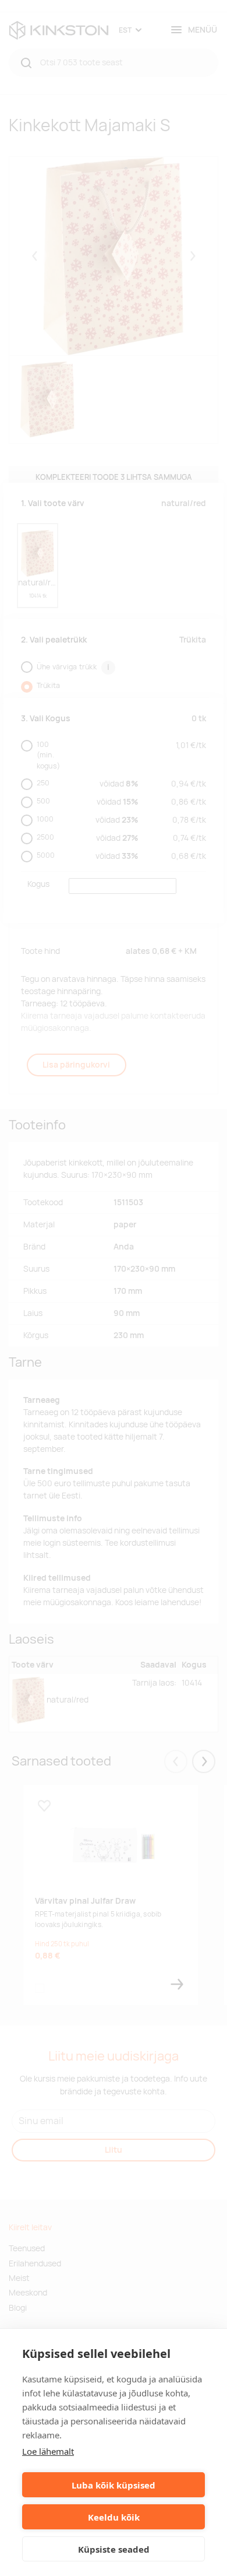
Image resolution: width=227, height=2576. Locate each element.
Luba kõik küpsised (114, 2485)
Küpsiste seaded (114, 2549)
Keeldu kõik (114, 2517)
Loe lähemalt (48, 2451)
